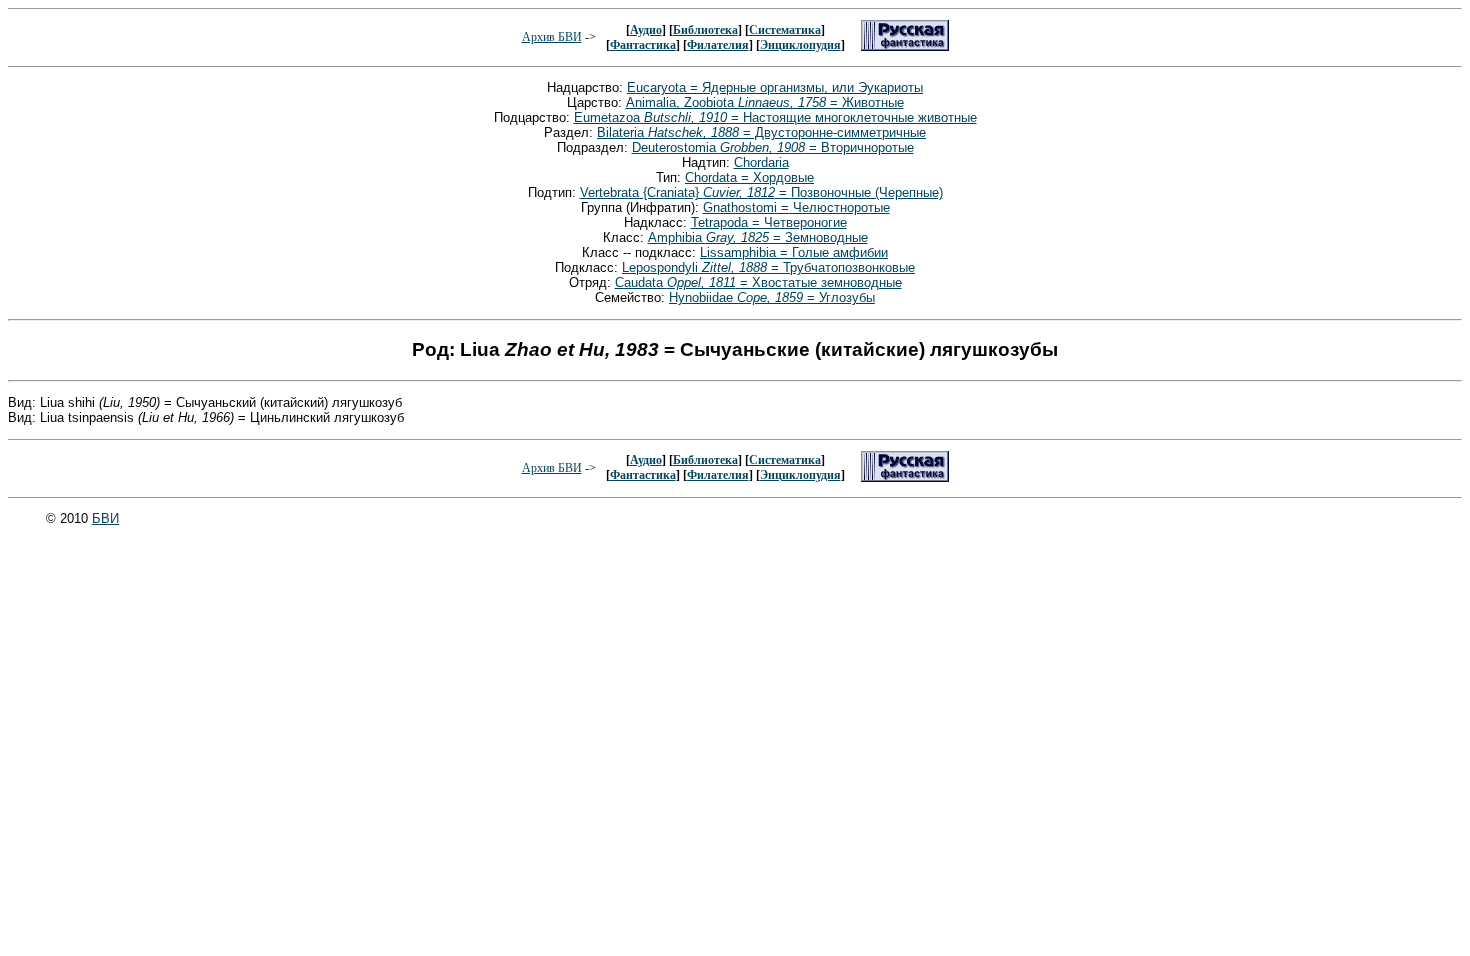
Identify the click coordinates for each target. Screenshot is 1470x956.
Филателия (718, 45)
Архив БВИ (552, 37)
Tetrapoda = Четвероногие (769, 222)
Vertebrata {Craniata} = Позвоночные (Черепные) (761, 192)
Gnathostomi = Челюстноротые (796, 207)
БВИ (105, 518)
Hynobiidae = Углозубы (772, 297)
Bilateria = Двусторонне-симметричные (761, 132)
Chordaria (761, 162)
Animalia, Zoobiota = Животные (765, 102)
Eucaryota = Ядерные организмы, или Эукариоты (775, 87)
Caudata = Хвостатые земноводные (758, 282)
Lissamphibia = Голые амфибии (794, 252)
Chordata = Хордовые (749, 177)
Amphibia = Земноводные (758, 237)
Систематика (785, 30)
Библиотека (705, 30)
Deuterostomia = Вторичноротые (773, 147)
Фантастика (643, 45)
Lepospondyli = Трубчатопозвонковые (768, 267)
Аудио (646, 30)
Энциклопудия (800, 45)
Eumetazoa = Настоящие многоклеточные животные (775, 117)
